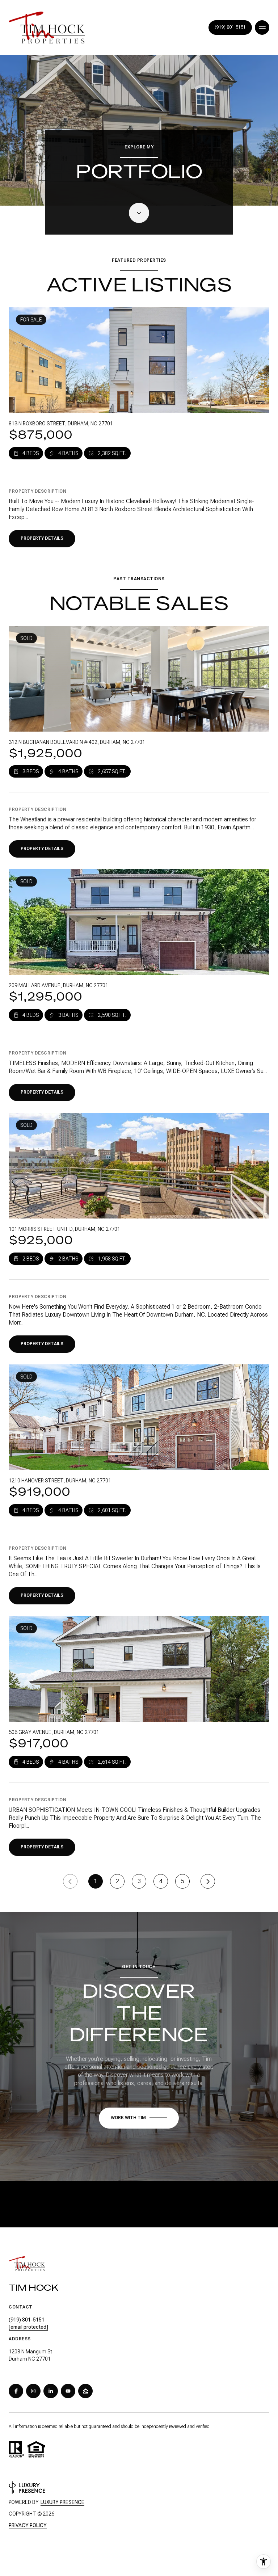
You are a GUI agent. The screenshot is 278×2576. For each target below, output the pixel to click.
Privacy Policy (28, 2525)
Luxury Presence (62, 2502)
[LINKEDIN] (51, 2391)
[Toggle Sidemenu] (262, 28)
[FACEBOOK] (16, 2391)
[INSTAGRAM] (33, 2391)
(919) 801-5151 (230, 27)
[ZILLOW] (85, 2391)
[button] (139, 2118)
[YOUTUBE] (68, 2391)
